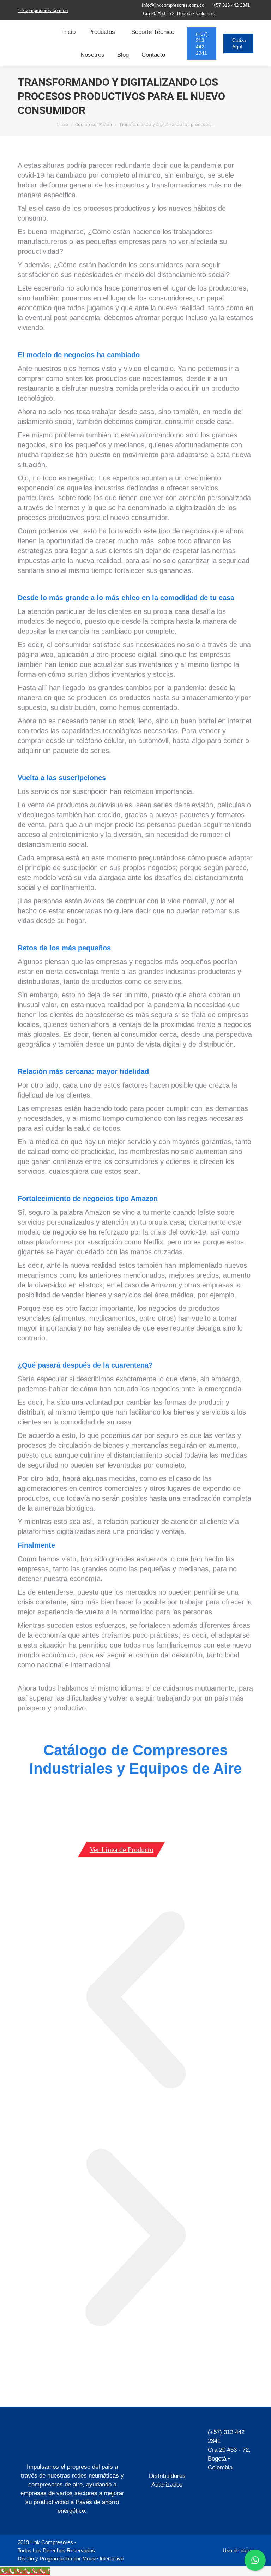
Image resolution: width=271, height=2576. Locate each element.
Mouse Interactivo (102, 2559)
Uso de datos (238, 2550)
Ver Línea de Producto (122, 1849)
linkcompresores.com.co (43, 10)
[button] (135, 2001)
